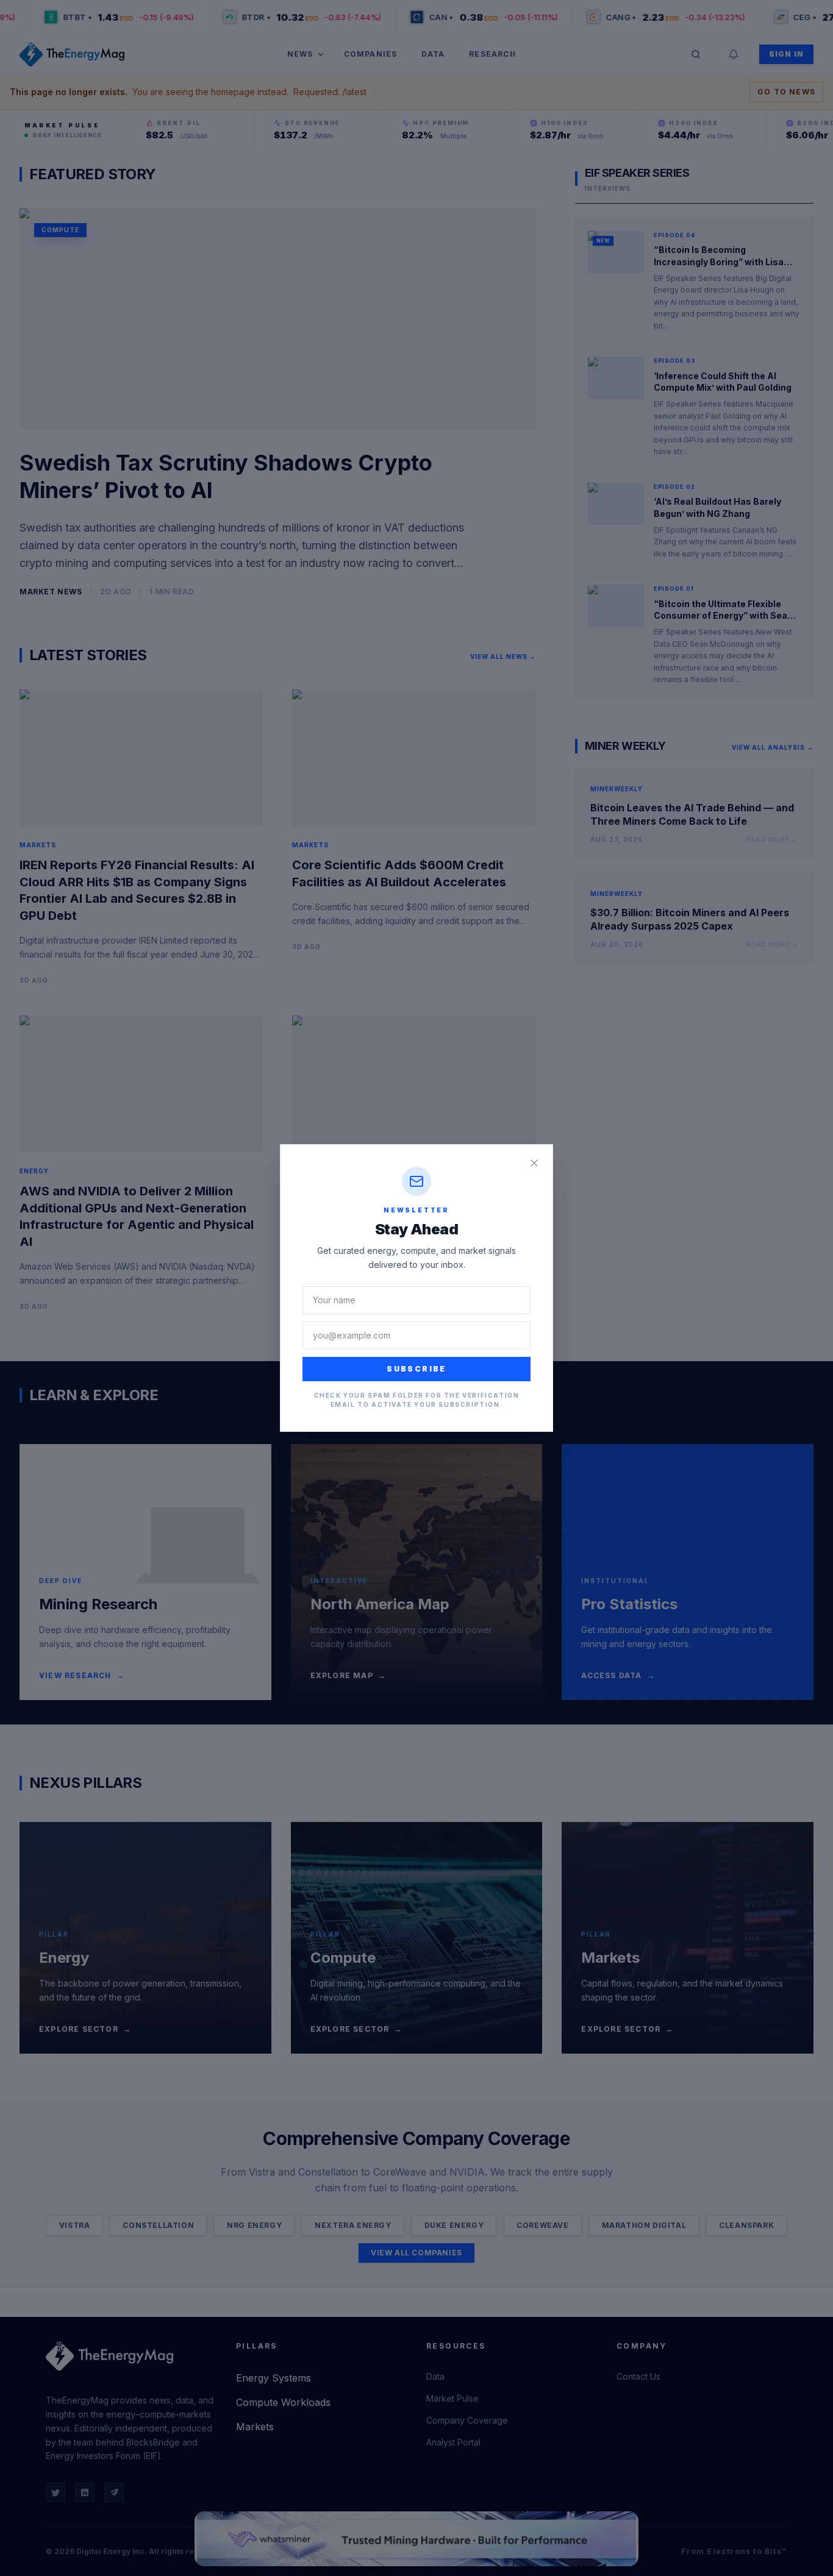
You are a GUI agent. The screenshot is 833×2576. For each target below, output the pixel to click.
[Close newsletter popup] (534, 1163)
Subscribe (416, 1369)
